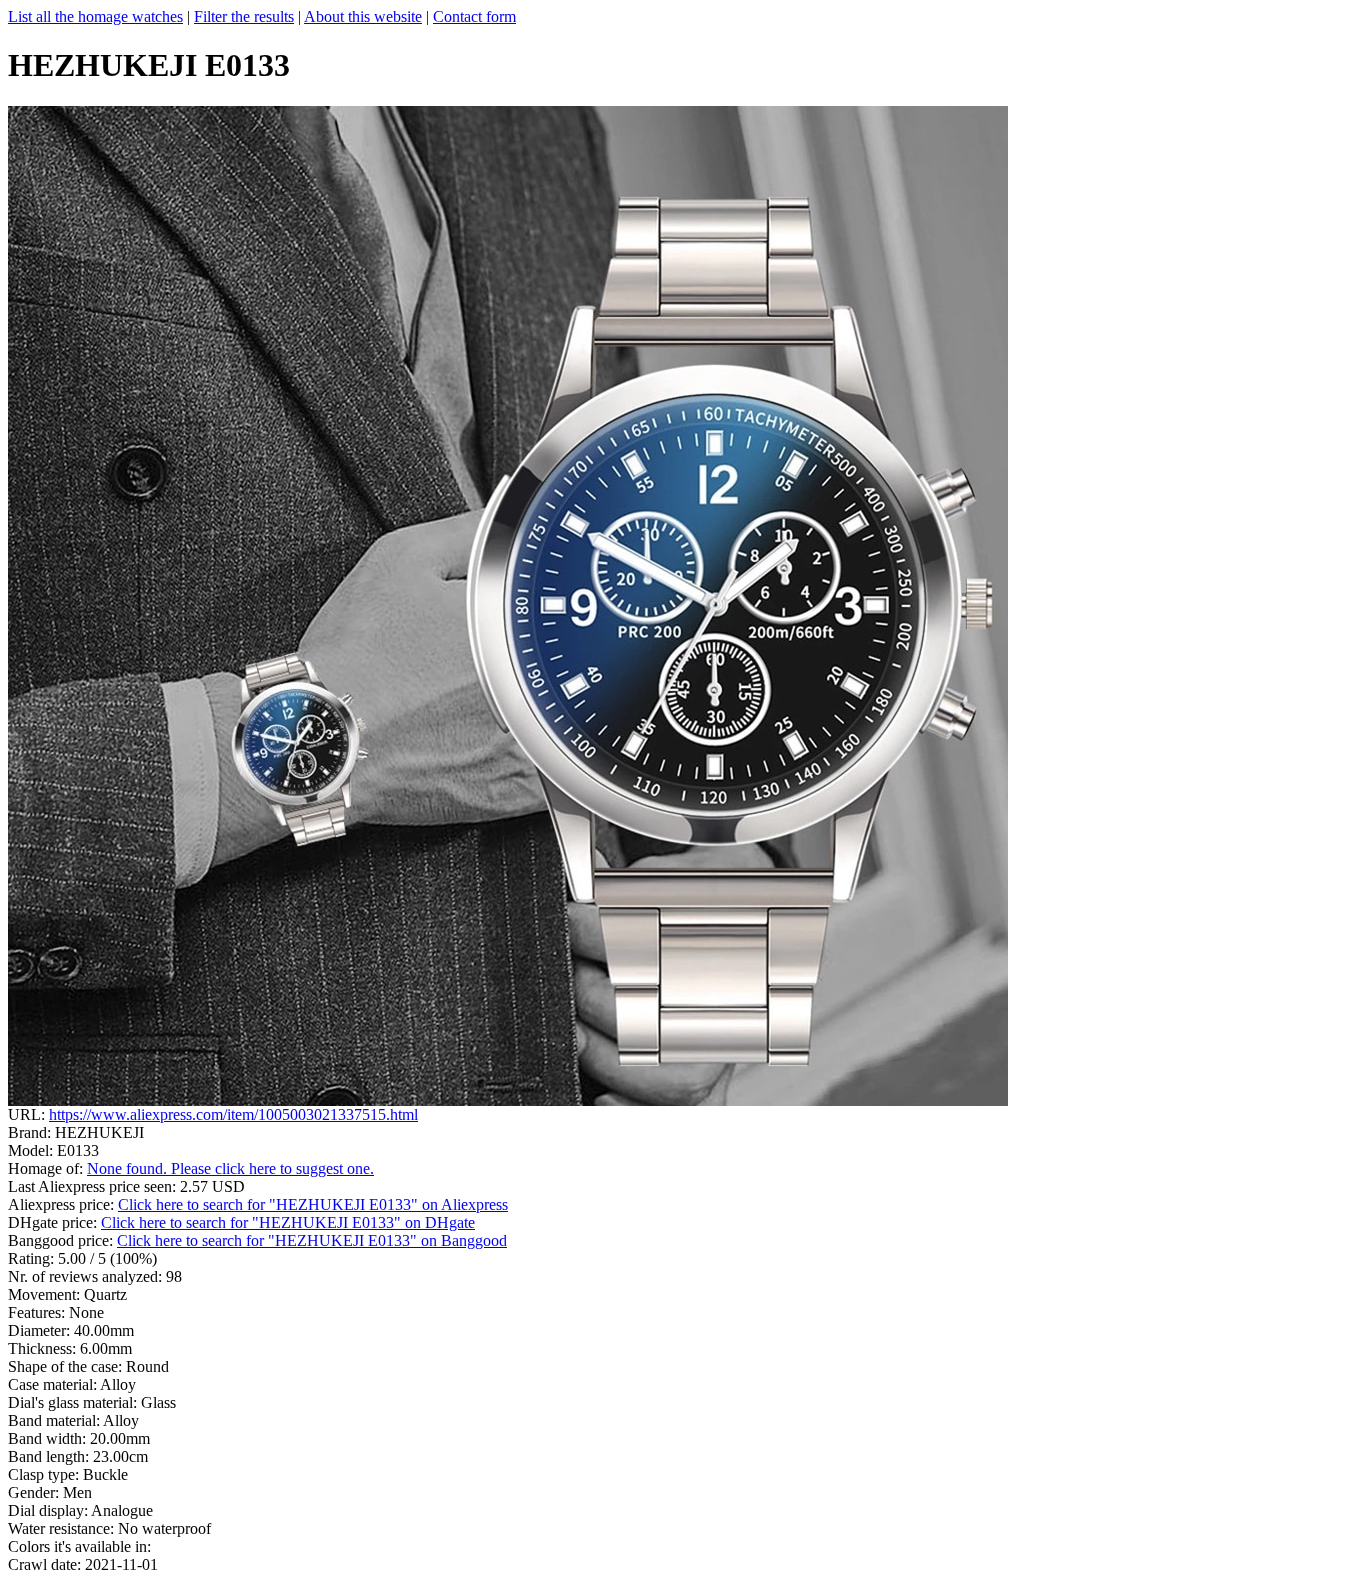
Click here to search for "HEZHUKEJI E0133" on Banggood (312, 1240)
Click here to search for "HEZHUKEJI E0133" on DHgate (288, 1222)
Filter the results (244, 16)
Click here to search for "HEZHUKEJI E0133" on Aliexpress (313, 1204)
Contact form (474, 16)
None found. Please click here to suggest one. (230, 1168)
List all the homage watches (95, 16)
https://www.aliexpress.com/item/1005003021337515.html (233, 1114)
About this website (363, 16)
